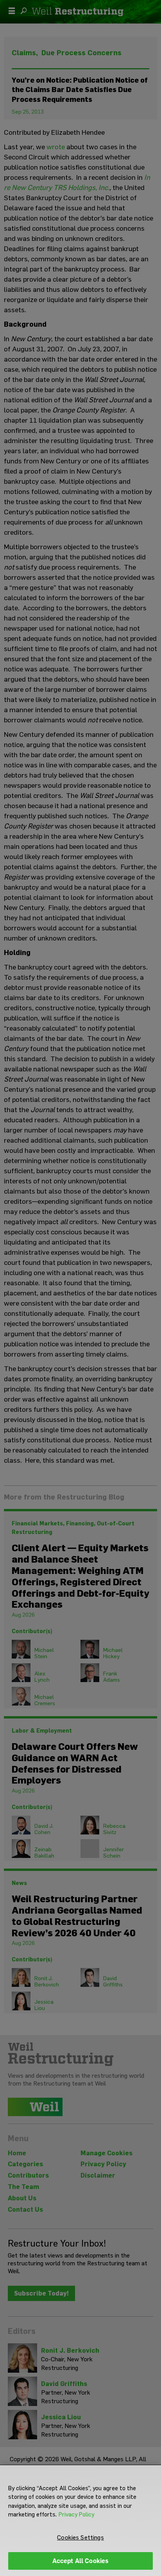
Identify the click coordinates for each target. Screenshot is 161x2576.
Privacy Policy (76, 2514)
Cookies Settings (80, 2537)
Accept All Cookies (81, 2561)
